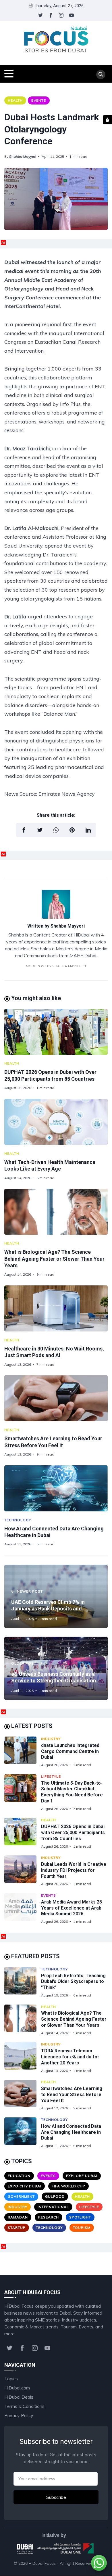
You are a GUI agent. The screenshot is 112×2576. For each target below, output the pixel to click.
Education (19, 2176)
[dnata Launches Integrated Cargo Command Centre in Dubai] (23, 1752)
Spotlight (80, 2217)
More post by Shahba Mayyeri (55, 966)
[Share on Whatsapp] (56, 830)
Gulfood (55, 2196)
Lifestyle (51, 1776)
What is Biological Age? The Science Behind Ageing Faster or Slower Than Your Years (54, 1259)
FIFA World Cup (68, 2186)
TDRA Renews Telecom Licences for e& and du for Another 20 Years (70, 2057)
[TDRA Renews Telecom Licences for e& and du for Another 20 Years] (23, 2057)
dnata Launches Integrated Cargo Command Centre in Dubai (70, 1751)
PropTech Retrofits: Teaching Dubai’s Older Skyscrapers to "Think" (73, 1982)
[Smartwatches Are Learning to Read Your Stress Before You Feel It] (56, 1398)
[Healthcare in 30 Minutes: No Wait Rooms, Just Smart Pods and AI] (56, 1308)
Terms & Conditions (24, 2406)
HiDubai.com (17, 2388)
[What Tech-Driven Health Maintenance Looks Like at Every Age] (56, 1122)
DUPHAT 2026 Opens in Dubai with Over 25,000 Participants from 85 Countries (73, 1833)
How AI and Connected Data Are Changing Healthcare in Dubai (71, 2132)
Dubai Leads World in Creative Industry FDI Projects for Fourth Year (74, 1870)
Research (49, 2217)
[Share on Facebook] (24, 830)
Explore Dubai (82, 2176)
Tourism (82, 2228)
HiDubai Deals (19, 2397)
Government (21, 2196)
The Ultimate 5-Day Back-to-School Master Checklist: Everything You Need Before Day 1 (72, 1792)
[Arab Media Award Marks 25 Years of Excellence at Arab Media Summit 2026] (23, 1909)
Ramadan (18, 2217)
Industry (51, 1739)
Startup (17, 2228)
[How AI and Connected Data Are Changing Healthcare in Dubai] (56, 1488)
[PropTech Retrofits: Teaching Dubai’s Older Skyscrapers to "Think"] (23, 1982)
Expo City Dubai (25, 2186)
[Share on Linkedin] (88, 830)
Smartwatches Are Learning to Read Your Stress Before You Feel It (72, 2095)
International (53, 2207)
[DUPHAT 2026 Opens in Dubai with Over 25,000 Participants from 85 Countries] (56, 1032)
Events (39, 100)
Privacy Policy (19, 2415)
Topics (11, 2379)
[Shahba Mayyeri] (56, 917)
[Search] (101, 75)
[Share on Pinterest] (72, 830)
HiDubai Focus (42, 2563)
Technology (18, 1520)
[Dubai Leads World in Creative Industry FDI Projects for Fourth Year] (23, 1871)
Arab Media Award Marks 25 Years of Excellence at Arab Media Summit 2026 (72, 1908)
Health (15, 100)
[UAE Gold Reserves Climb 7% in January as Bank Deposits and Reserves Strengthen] (56, 1596)
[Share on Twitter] (40, 830)
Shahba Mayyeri (23, 156)
